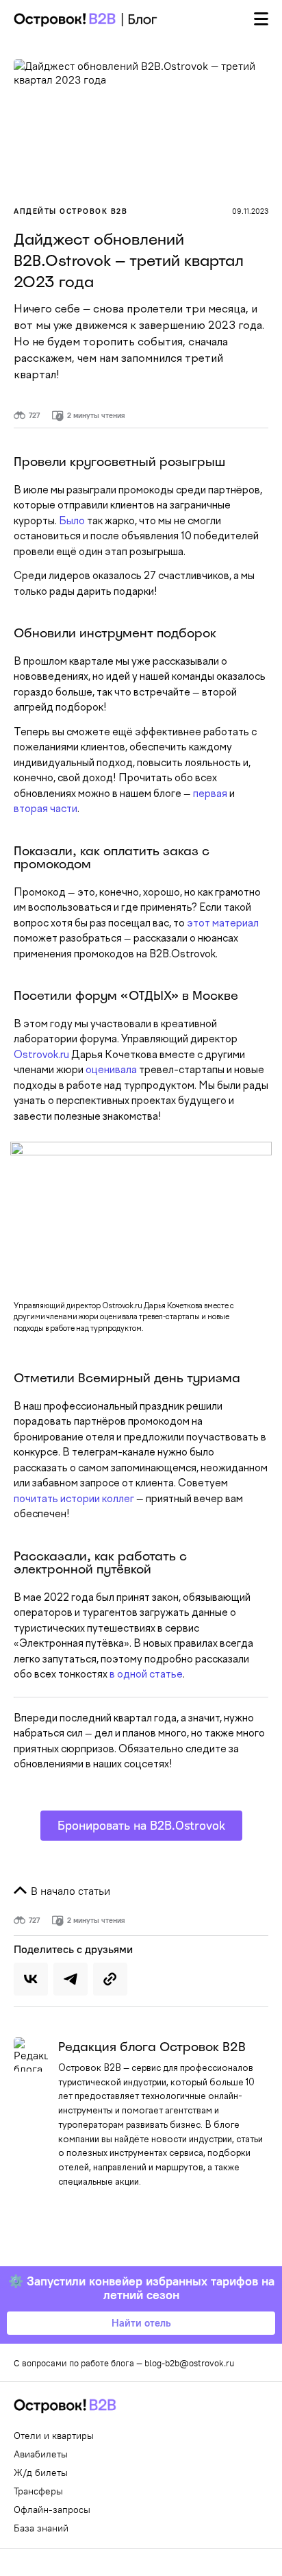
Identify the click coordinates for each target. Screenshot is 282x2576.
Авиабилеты (41, 2454)
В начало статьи (69, 1891)
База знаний (41, 2528)
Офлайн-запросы (52, 2510)
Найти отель (141, 2323)
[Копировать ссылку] (110, 1979)
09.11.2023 (250, 211)
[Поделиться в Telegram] (70, 1979)
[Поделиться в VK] (31, 1979)
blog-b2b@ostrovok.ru (189, 2363)
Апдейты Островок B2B (70, 211)
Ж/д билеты (41, 2473)
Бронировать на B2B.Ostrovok (141, 1825)
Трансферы (38, 2491)
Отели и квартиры (54, 2436)
